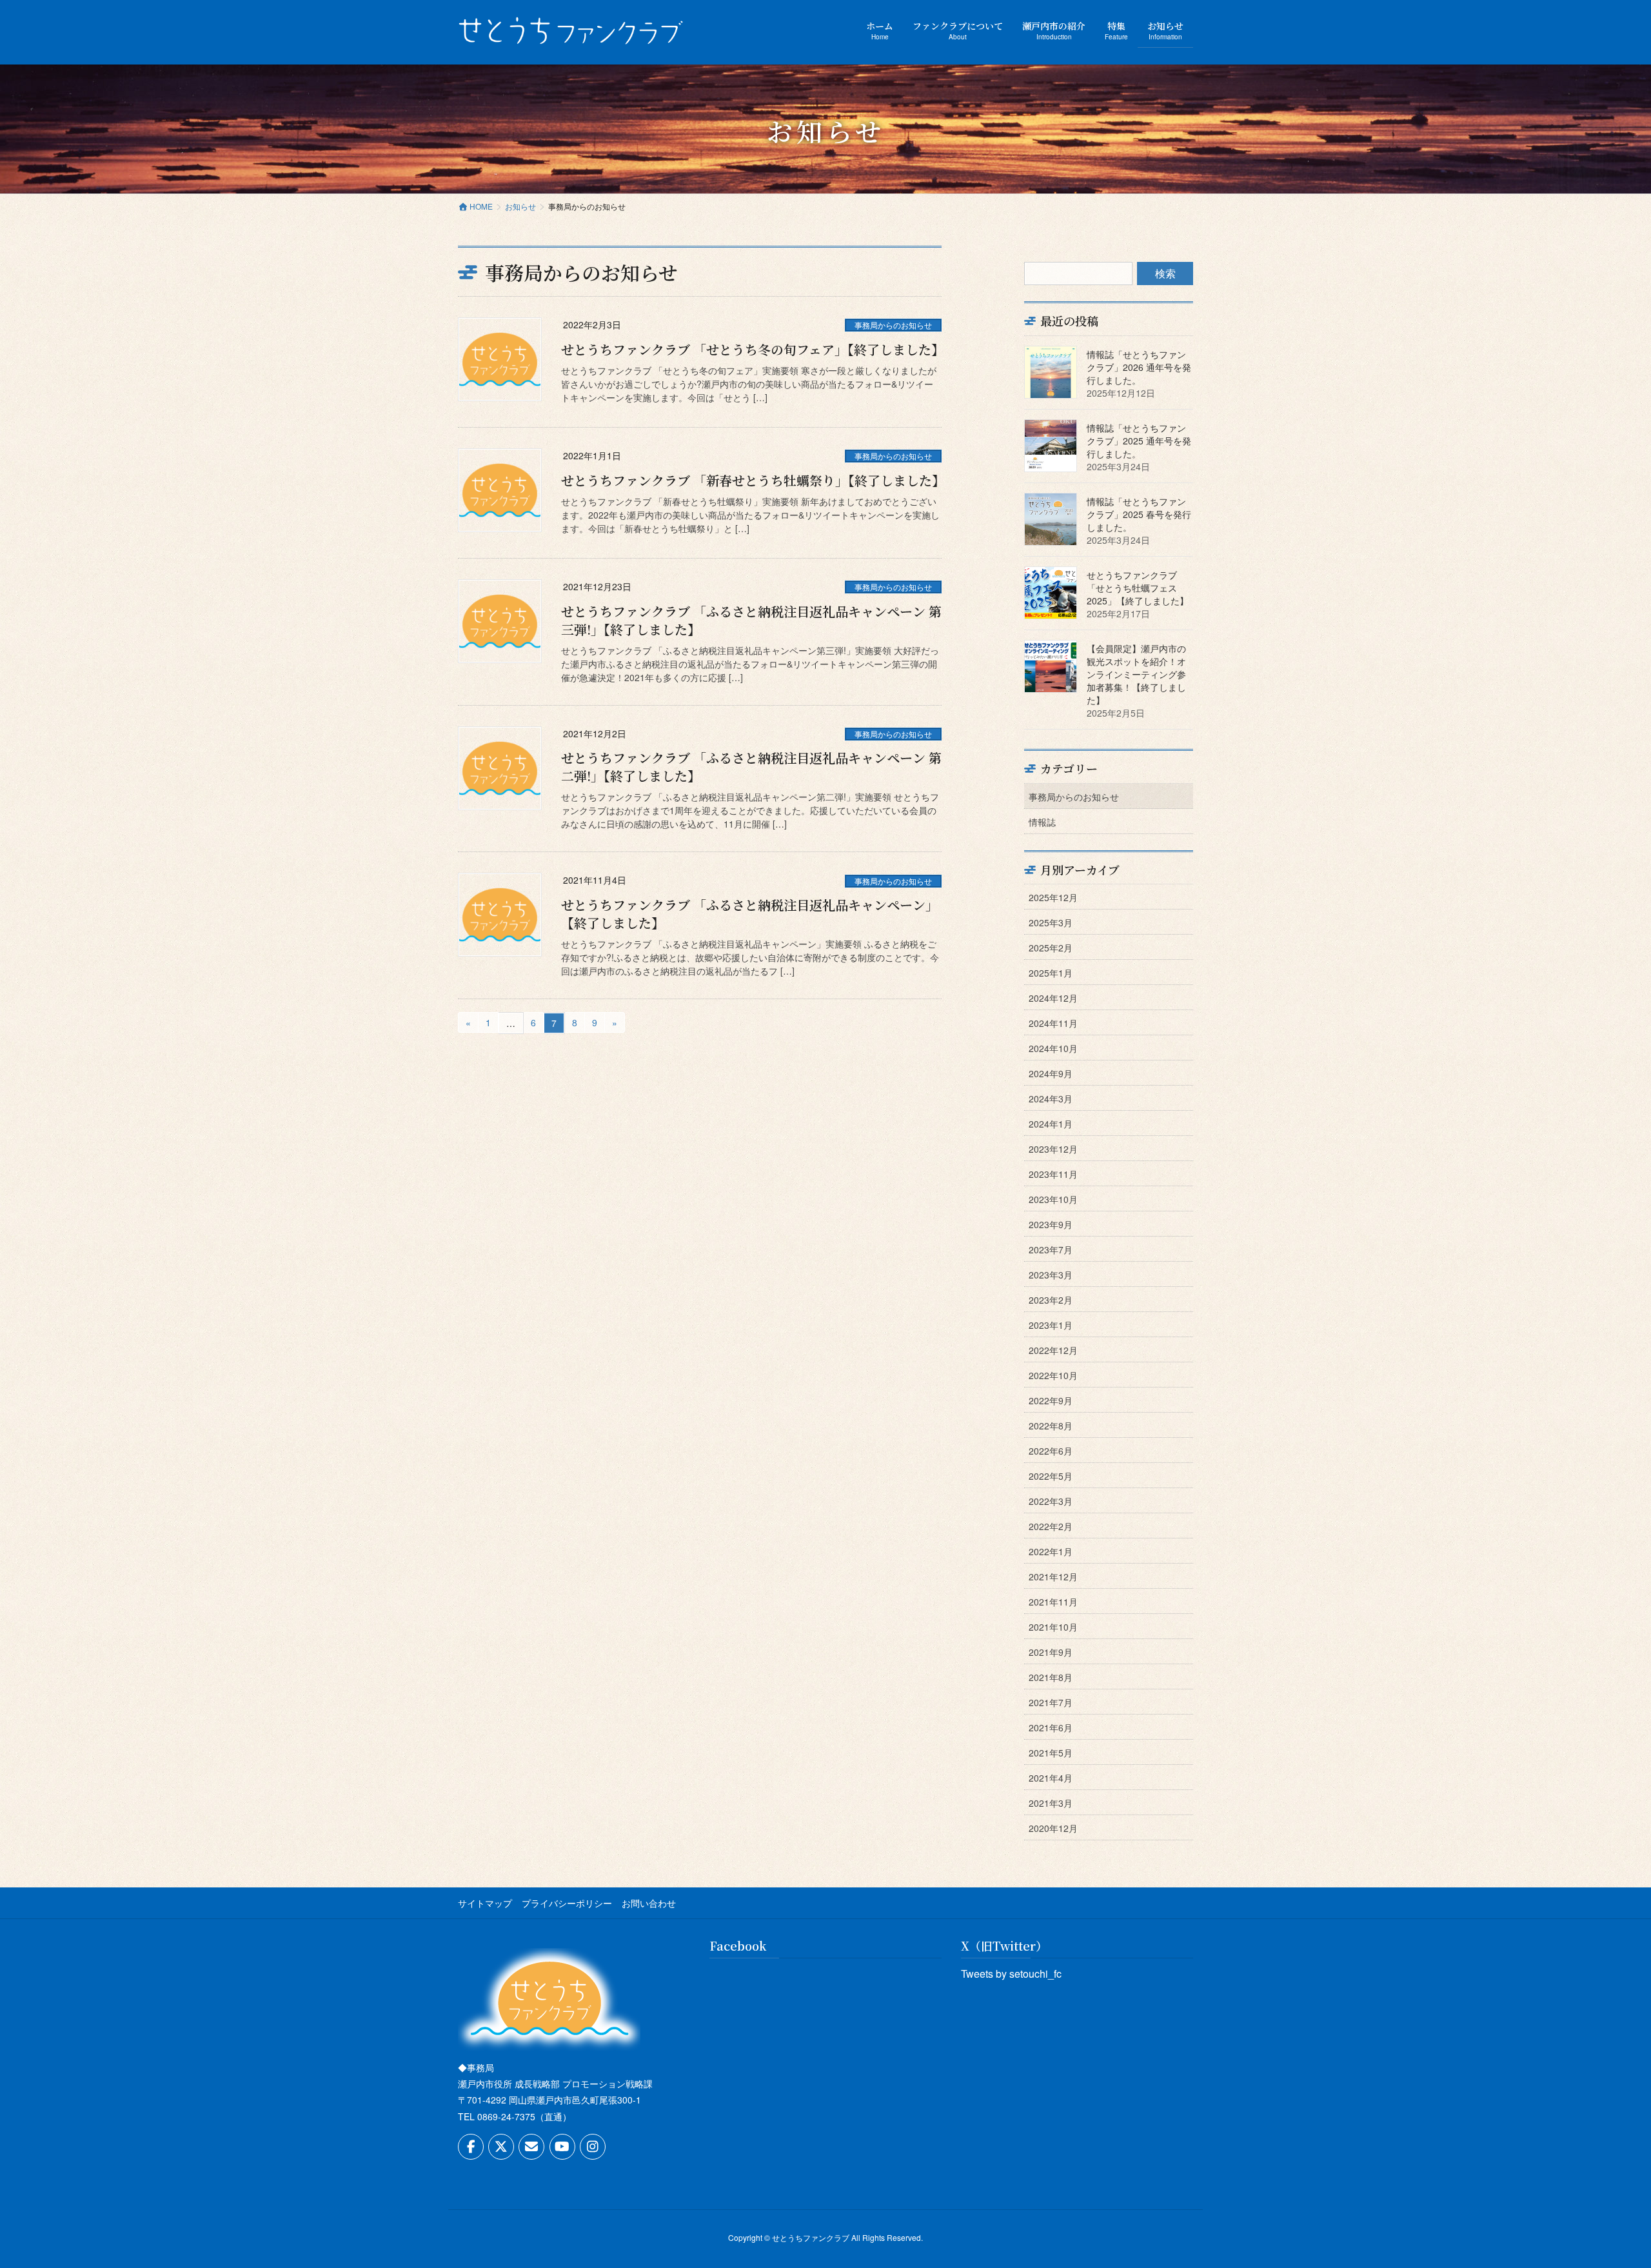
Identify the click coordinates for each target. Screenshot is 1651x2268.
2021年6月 (1051, 1727)
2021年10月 (1053, 1627)
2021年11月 (1053, 1602)
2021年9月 (1051, 1652)
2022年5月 (1051, 1476)
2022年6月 (1051, 1451)
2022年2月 (1051, 1526)
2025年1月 (1051, 973)
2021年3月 (1051, 1803)
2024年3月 (1051, 1099)
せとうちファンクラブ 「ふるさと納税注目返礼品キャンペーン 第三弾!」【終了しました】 (751, 620)
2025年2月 (1051, 948)
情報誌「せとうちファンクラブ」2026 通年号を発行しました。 (1139, 367)
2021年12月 (1053, 1577)
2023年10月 (1053, 1199)
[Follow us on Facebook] (471, 2147)
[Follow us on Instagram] (593, 2147)
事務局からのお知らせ (893, 325)
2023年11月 (1053, 1174)
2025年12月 (1053, 897)
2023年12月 (1053, 1149)
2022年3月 (1051, 1501)
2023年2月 (1051, 1300)
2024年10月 (1053, 1048)
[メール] (531, 2147)
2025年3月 (1051, 922)
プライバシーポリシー (567, 1903)
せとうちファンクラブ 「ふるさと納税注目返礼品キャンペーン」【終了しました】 (750, 914)
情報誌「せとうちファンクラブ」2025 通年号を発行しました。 (1139, 441)
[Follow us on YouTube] (562, 2147)
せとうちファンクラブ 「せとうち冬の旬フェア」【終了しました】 (753, 349)
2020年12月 (1053, 1828)
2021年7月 (1051, 1702)
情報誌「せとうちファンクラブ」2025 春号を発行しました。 (1139, 514)
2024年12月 (1053, 998)
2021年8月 (1051, 1677)
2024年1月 (1051, 1124)
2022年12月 (1053, 1350)
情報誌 (1042, 822)
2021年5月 (1051, 1753)
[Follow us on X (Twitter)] (501, 2147)
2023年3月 (1051, 1275)
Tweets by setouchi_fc (1011, 1974)
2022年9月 (1051, 1400)
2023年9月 (1051, 1224)
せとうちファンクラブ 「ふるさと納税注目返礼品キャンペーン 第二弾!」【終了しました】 (751, 767)
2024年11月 (1053, 1023)
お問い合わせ (649, 1903)
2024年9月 (1051, 1073)
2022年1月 (1051, 1551)
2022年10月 (1053, 1375)
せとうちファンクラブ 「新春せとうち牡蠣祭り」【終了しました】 (753, 480)
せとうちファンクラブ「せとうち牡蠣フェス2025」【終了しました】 (1138, 588)
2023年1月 (1051, 1325)
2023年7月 (1051, 1249)
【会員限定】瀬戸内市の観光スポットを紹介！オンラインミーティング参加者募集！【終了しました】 (1136, 674)
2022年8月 (1051, 1426)
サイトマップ (485, 1903)
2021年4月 (1051, 1778)
